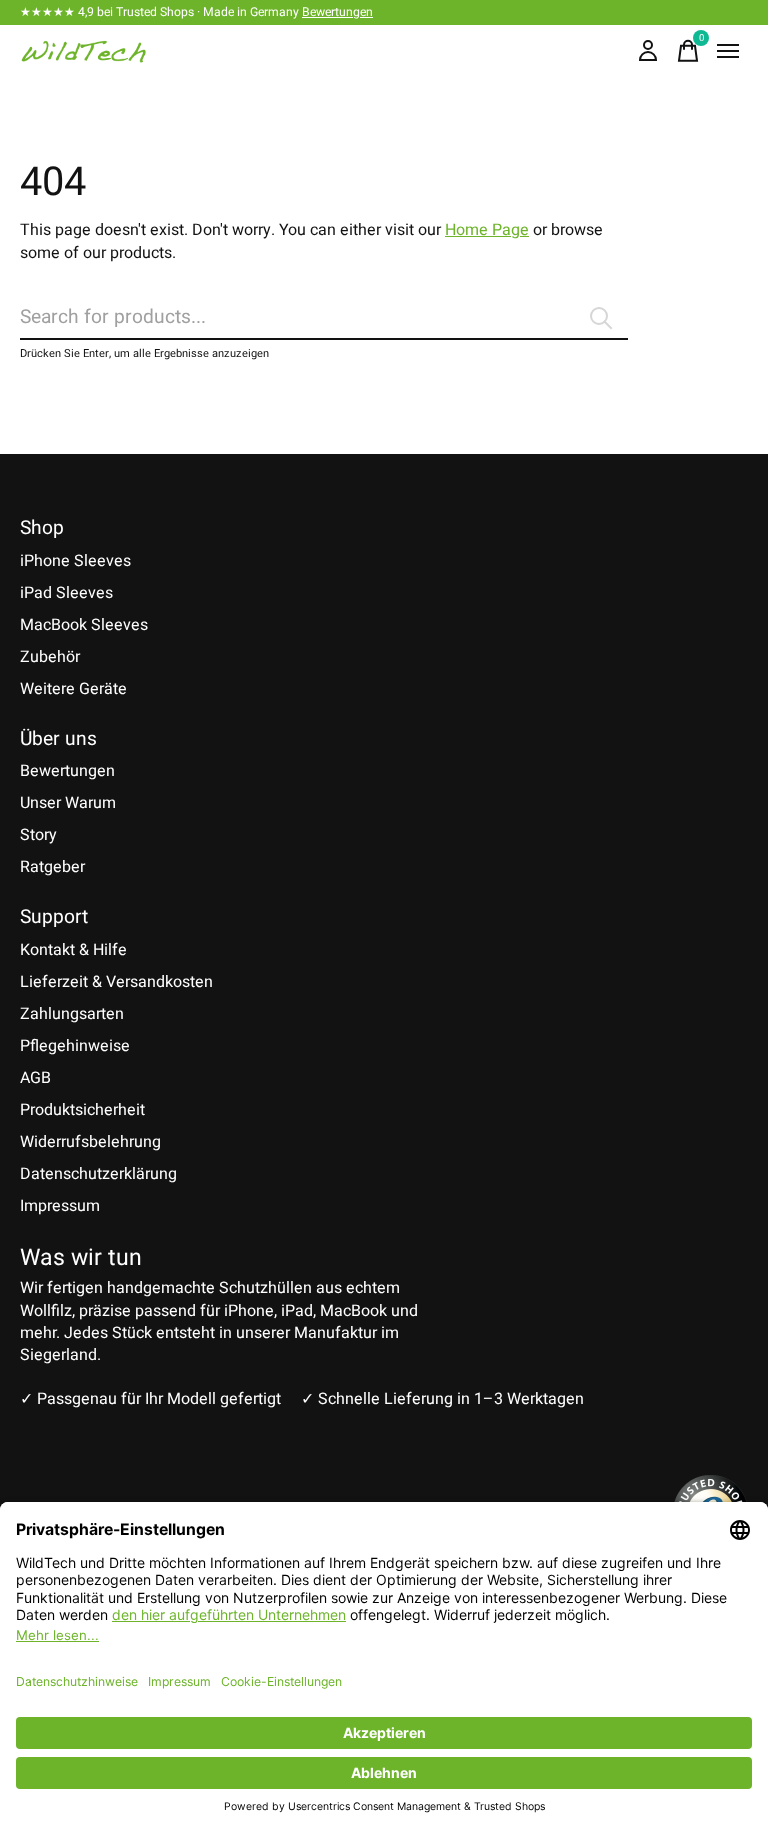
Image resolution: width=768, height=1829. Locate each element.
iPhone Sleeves (75, 561)
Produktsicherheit (82, 1110)
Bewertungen (337, 12)
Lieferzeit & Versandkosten (116, 982)
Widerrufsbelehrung (90, 1142)
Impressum (60, 1206)
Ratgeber (52, 867)
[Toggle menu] (728, 51)
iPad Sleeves (66, 593)
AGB (35, 1078)
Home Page (487, 230)
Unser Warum (68, 803)
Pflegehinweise (75, 1046)
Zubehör (50, 657)
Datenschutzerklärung (98, 1174)
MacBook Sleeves (84, 625)
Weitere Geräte (73, 689)
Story (38, 835)
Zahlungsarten (72, 1014)
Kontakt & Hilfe (73, 950)
